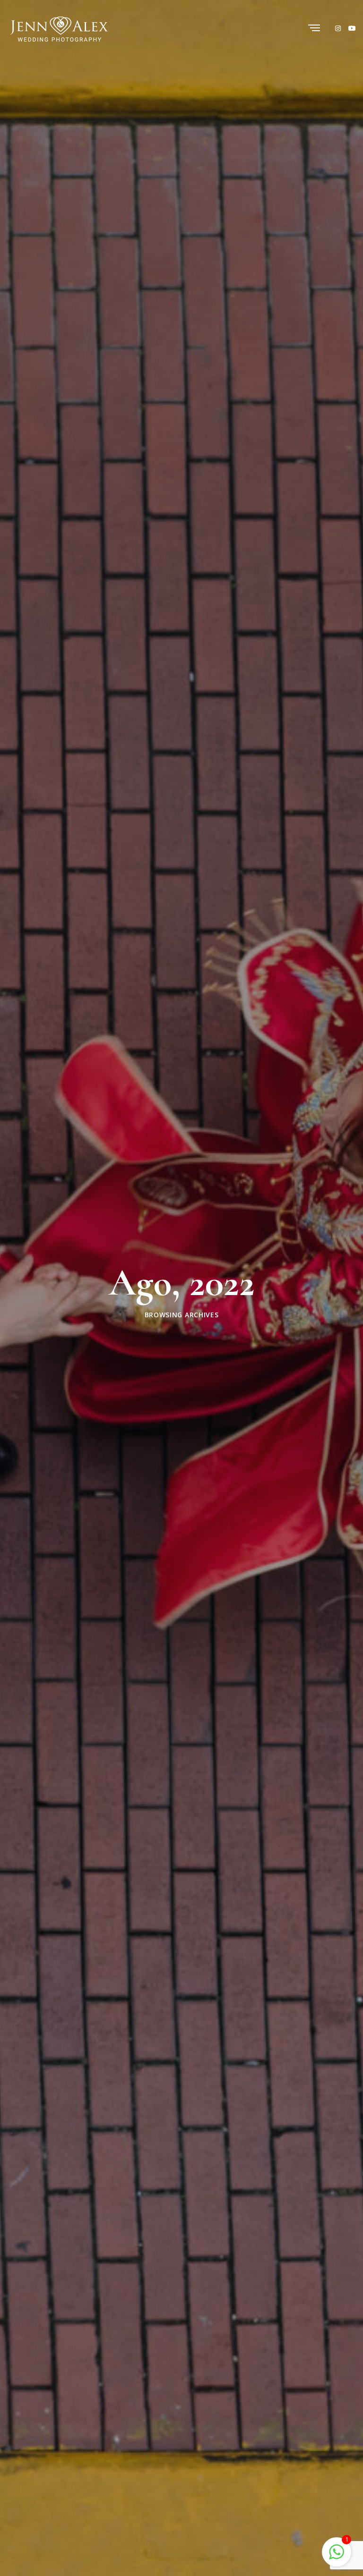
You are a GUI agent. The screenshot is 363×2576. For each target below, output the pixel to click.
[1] (337, 2551)
